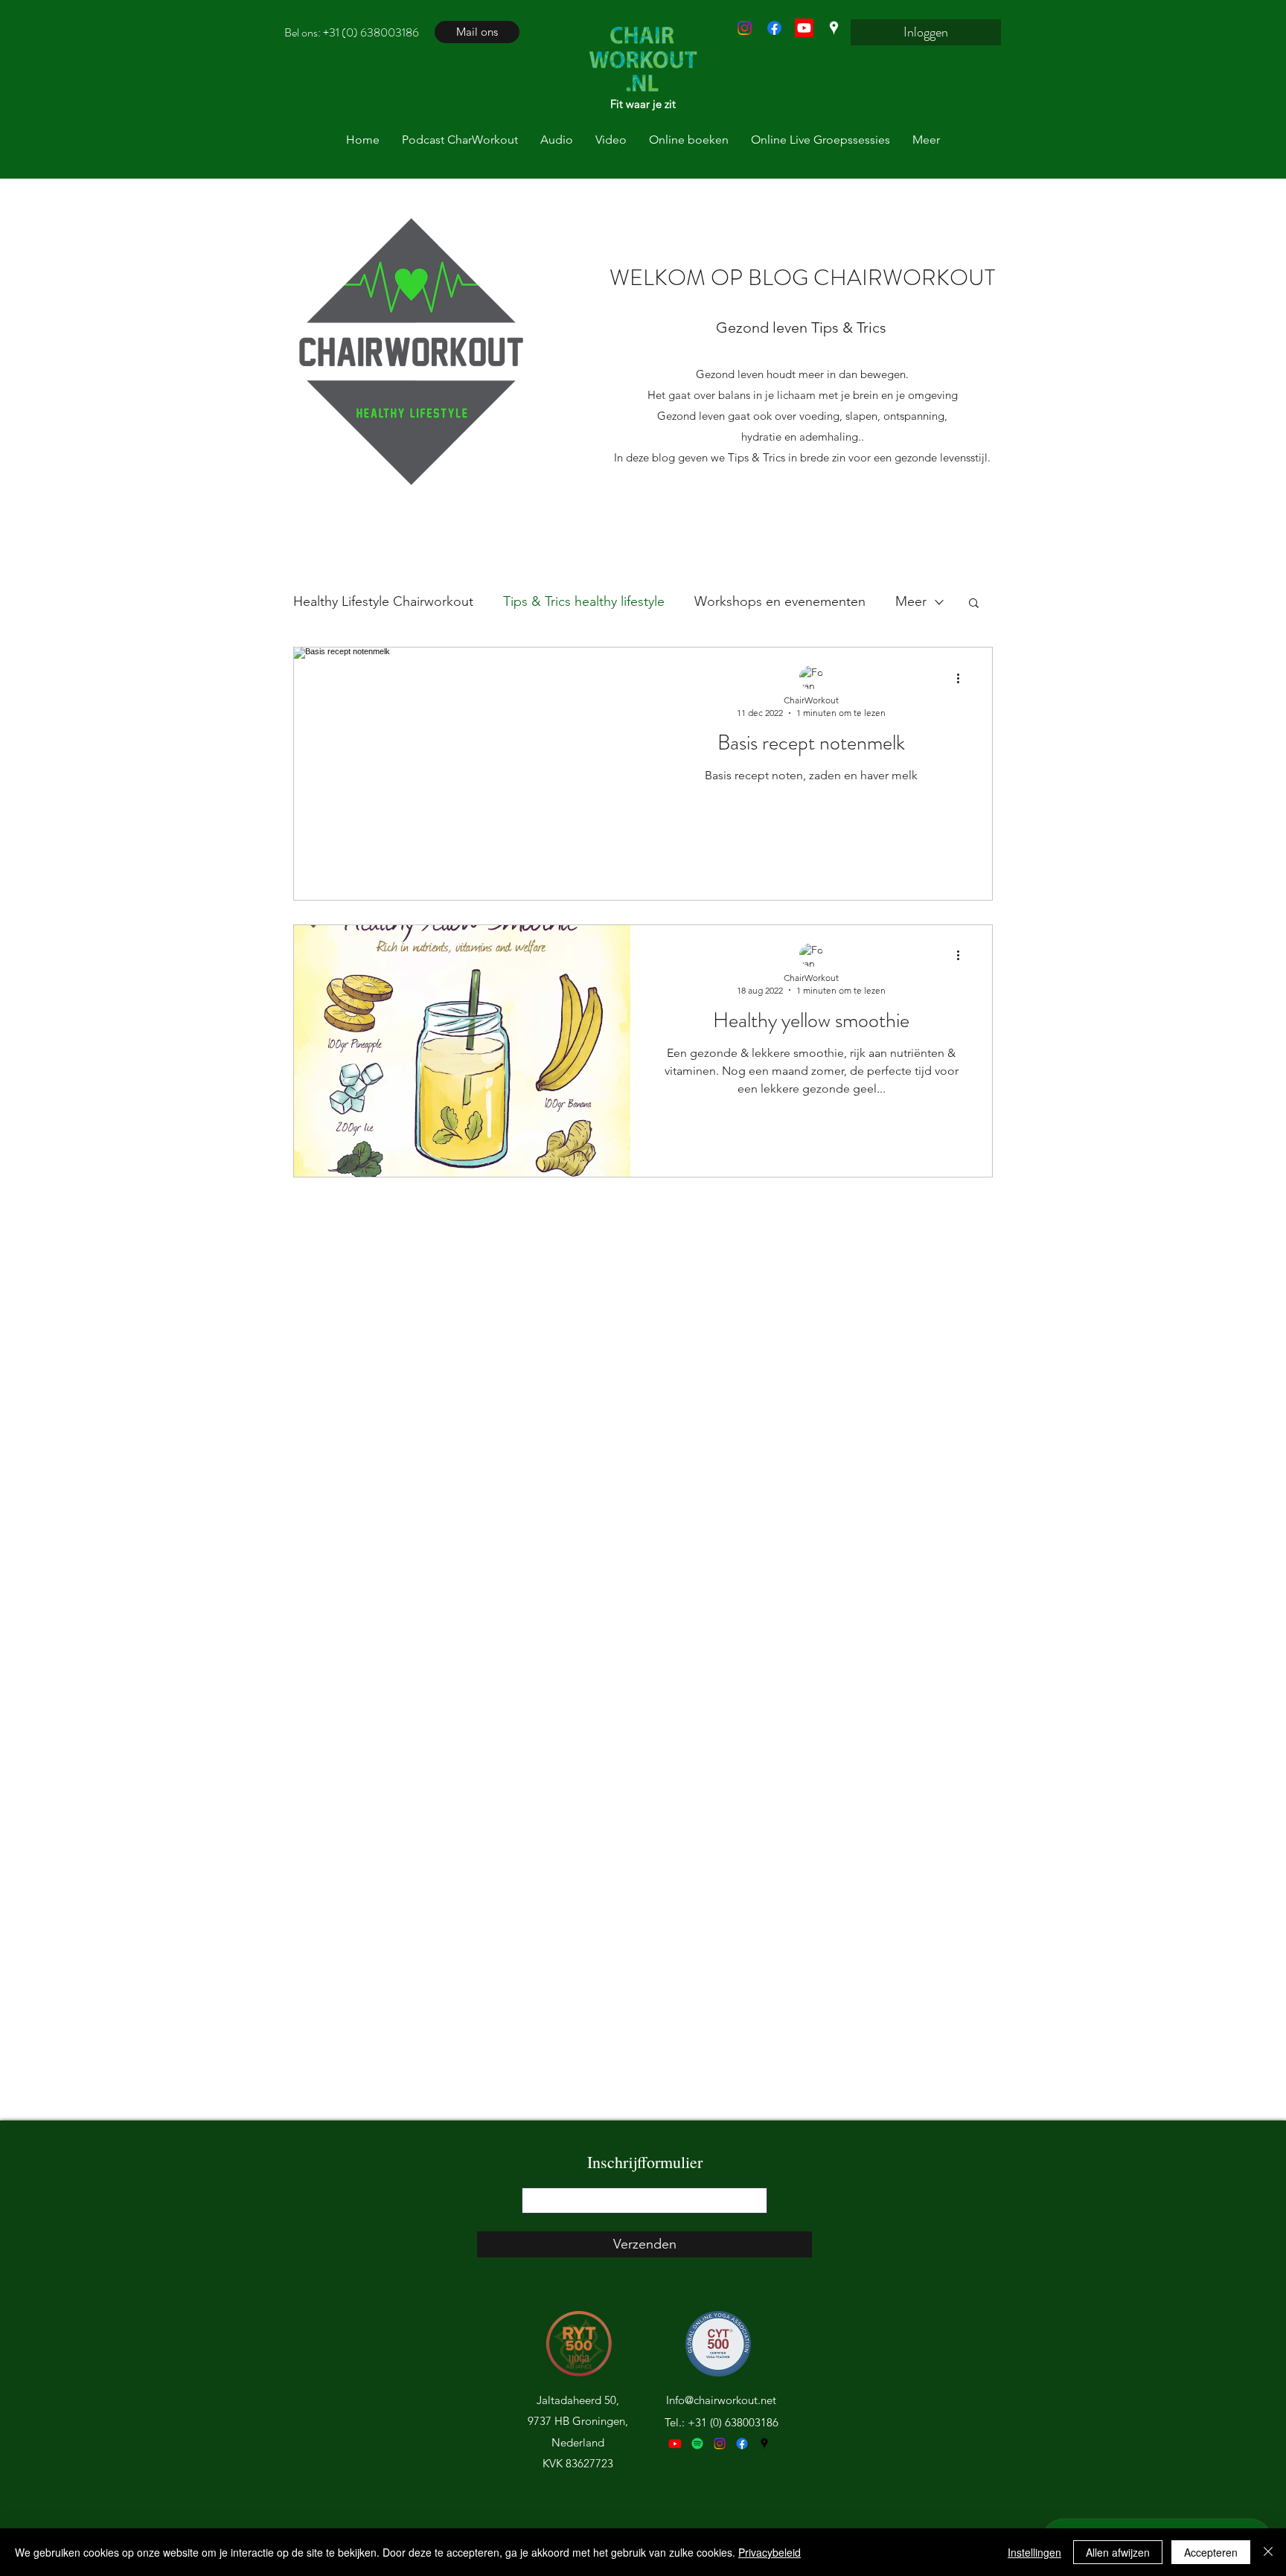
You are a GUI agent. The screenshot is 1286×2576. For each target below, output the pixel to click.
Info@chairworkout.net (721, 2400)
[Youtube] (675, 2444)
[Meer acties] (963, 678)
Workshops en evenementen (780, 601)
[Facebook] (774, 28)
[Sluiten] (1268, 2552)
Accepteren (1211, 2552)
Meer (911, 601)
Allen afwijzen (1118, 2552)
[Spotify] (697, 2444)
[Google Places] (834, 28)
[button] (974, 604)
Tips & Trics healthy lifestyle (584, 601)
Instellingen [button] (1034, 2552)
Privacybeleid (770, 2552)
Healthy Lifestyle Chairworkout (383, 601)
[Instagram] (745, 28)
